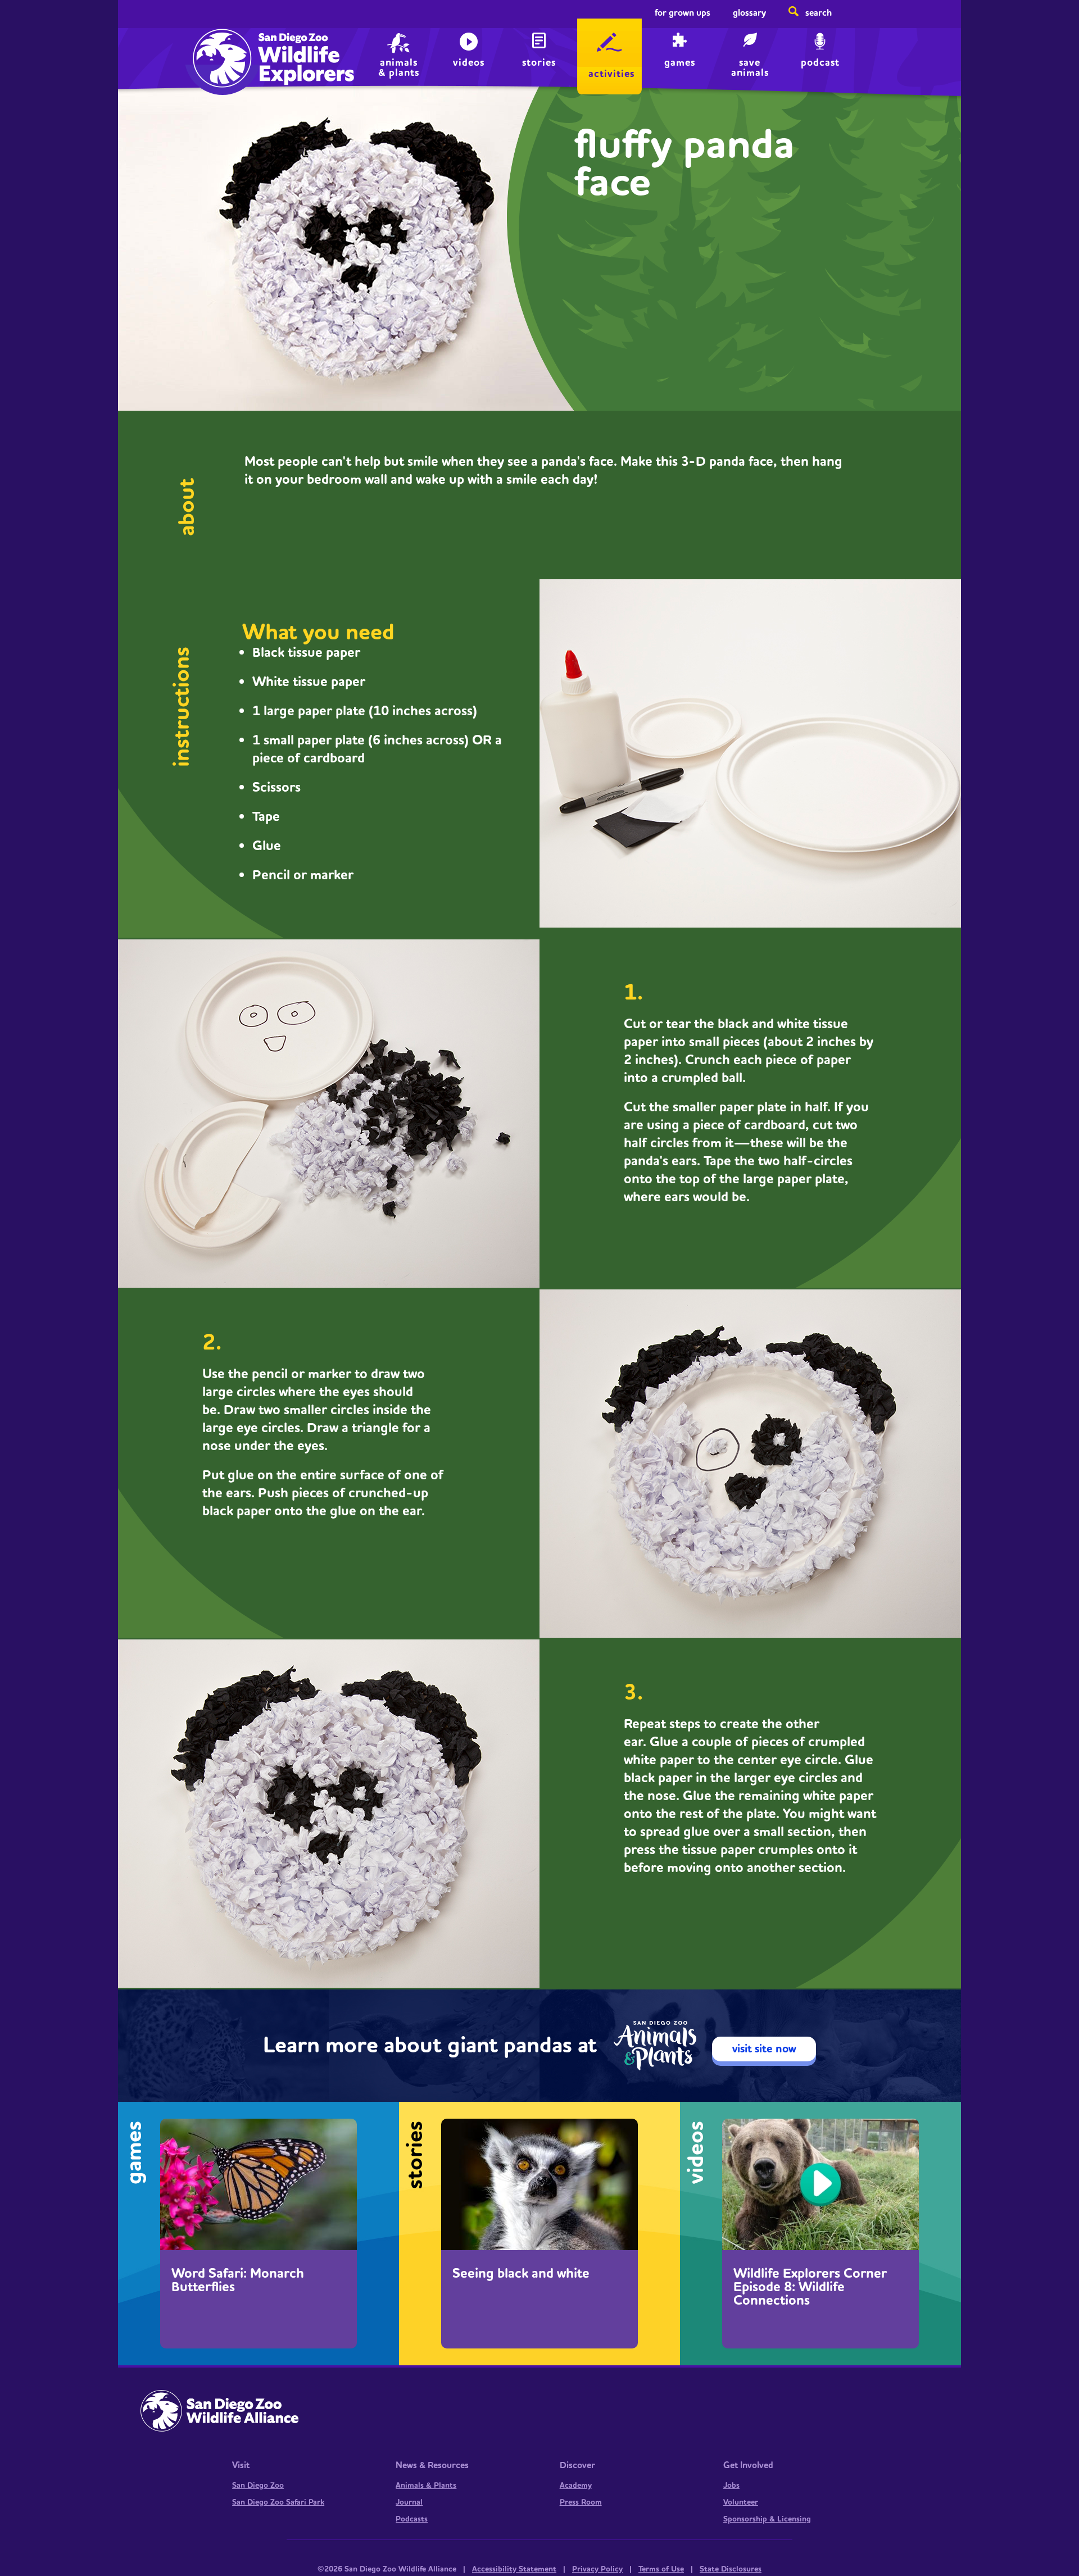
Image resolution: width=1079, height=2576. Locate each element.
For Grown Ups (683, 13)
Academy (576, 2486)
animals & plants (399, 67)
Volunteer (741, 2502)
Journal (409, 2502)
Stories (539, 63)
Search (819, 13)
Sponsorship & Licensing (767, 2519)
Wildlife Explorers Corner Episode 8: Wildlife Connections (810, 2287)
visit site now (764, 2049)
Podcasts (412, 2519)
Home (219, 48)
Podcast (820, 63)
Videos (469, 63)
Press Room (581, 2502)
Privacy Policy (597, 2569)
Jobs (731, 2486)
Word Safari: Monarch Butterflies (238, 2280)
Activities (611, 74)
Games (680, 63)
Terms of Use (661, 2569)
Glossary (749, 13)
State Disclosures (731, 2569)
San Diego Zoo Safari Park (278, 2502)
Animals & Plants (426, 2486)
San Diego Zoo (258, 2486)
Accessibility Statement (514, 2569)
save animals (750, 67)
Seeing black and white (521, 2274)
